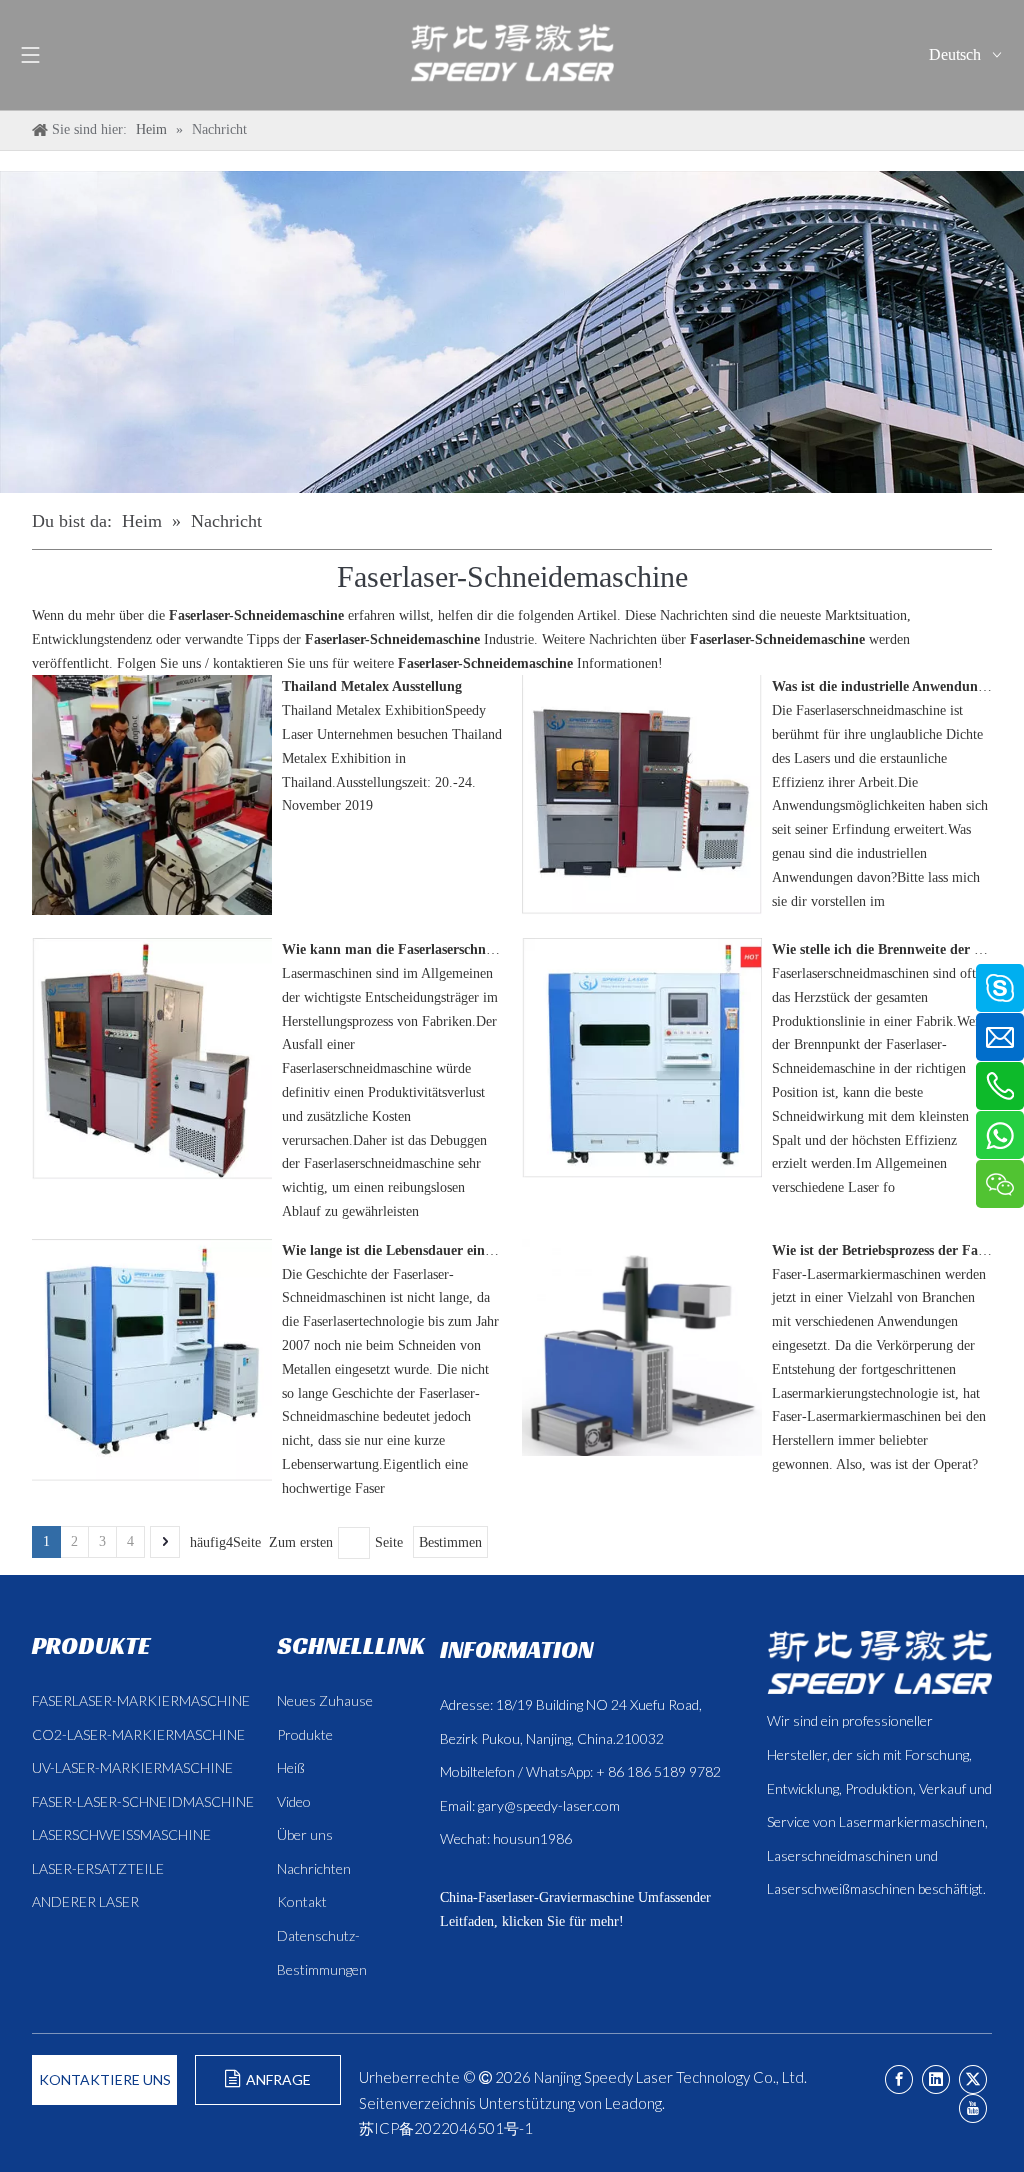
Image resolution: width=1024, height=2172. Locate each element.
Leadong (633, 2103)
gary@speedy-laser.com (549, 1805)
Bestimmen (450, 1542)
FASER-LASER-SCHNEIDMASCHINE (143, 1801)
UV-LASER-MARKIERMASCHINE (132, 1767)
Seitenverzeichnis (417, 2103)
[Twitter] (973, 2079)
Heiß (291, 1767)
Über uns (305, 1834)
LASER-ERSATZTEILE (98, 1868)
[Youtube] (973, 2108)
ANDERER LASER (85, 1901)
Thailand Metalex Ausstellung (372, 686)
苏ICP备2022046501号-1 (446, 2128)
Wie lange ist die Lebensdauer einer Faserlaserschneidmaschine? (476, 1250)
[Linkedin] (936, 2079)
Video (294, 1801)
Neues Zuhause (325, 1700)
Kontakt (302, 1901)
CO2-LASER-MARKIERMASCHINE (138, 1734)
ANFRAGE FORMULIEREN (267, 2088)
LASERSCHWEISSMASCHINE (121, 1834)
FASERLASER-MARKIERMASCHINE (141, 1700)
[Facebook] (899, 2079)
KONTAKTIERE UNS (105, 2079)
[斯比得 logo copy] (879, 1662)
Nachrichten (314, 1868)
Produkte (305, 1734)
